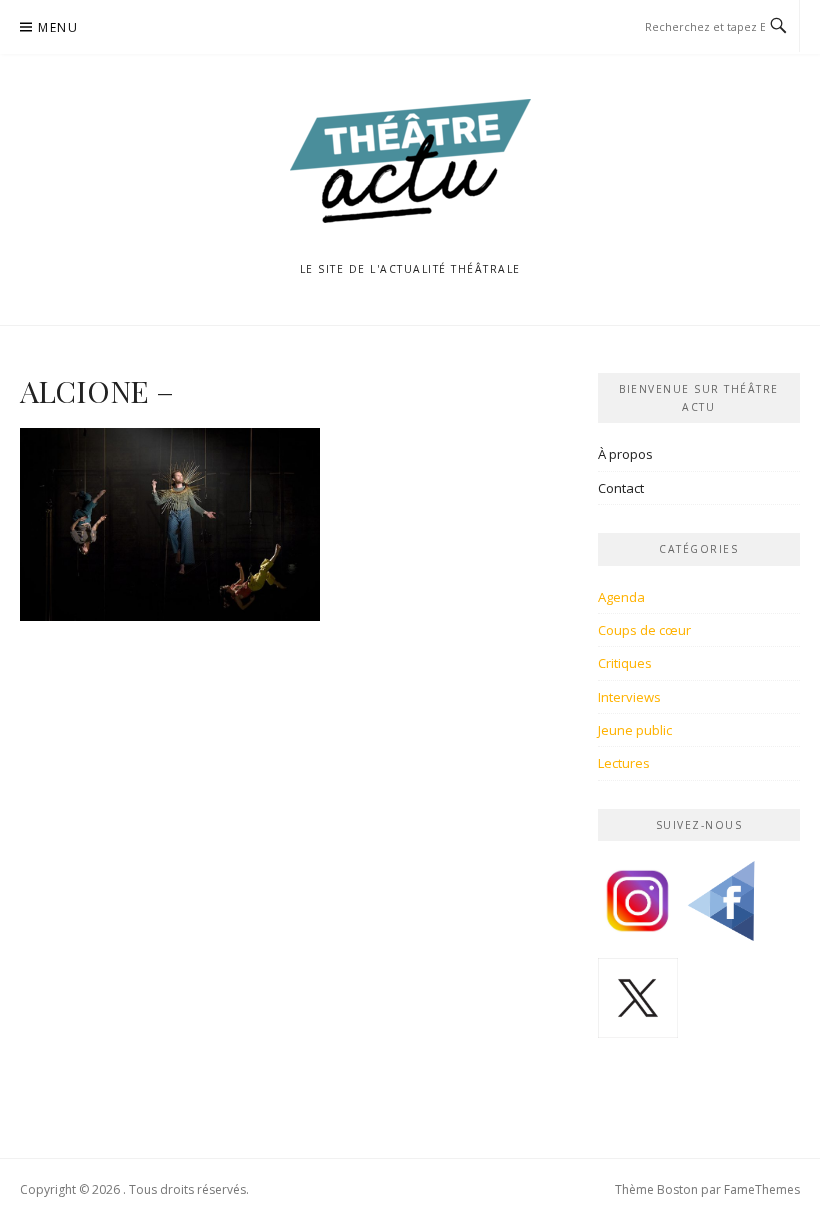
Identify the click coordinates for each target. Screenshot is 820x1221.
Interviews (629, 697)
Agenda (621, 597)
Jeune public (635, 730)
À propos (625, 454)
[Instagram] (638, 908)
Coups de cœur (644, 630)
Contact (621, 488)
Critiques (625, 663)
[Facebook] (721, 908)
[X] (638, 1005)
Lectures (624, 763)
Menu (58, 27)
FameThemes (762, 1189)
